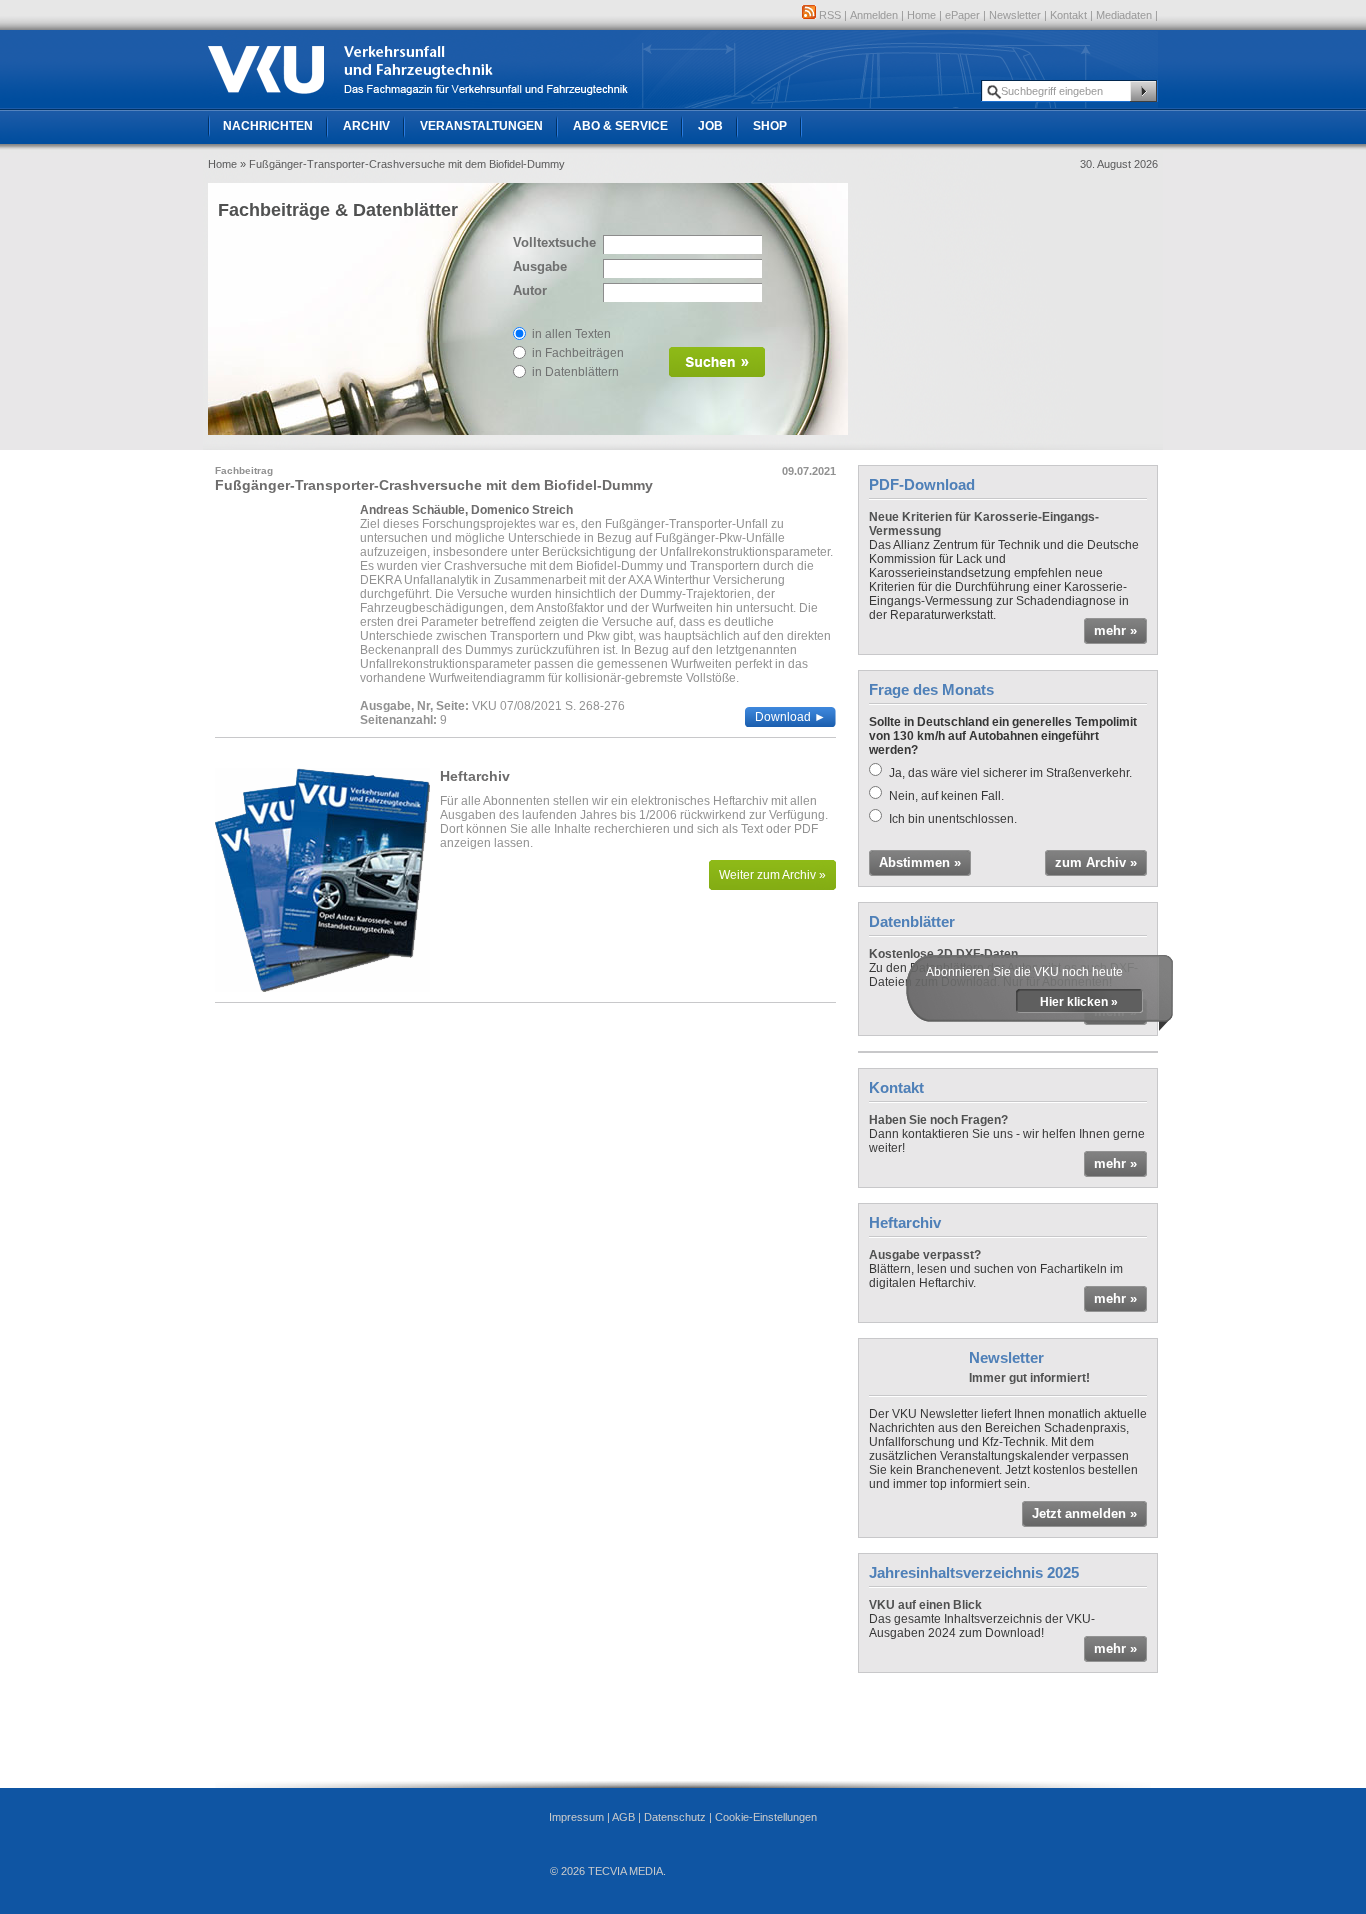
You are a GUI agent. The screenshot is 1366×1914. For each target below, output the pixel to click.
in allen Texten (571, 334)
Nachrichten (268, 126)
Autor (530, 290)
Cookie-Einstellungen (766, 1817)
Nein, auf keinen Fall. (946, 796)
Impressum (576, 1817)
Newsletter (1015, 15)
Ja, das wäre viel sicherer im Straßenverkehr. (1010, 773)
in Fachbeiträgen (578, 353)
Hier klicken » (1079, 1002)
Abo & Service (620, 126)
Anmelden (874, 15)
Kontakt (1068, 15)
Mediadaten (1124, 15)
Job (710, 126)
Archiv (366, 126)
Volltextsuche (553, 242)
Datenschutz (675, 1817)
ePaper (962, 15)
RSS (828, 15)
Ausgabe (540, 266)
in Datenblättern (575, 372)
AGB (623, 1817)
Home (921, 15)
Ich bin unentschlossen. (953, 819)
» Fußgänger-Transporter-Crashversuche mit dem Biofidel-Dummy (402, 164)
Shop (770, 126)
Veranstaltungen (481, 126)
